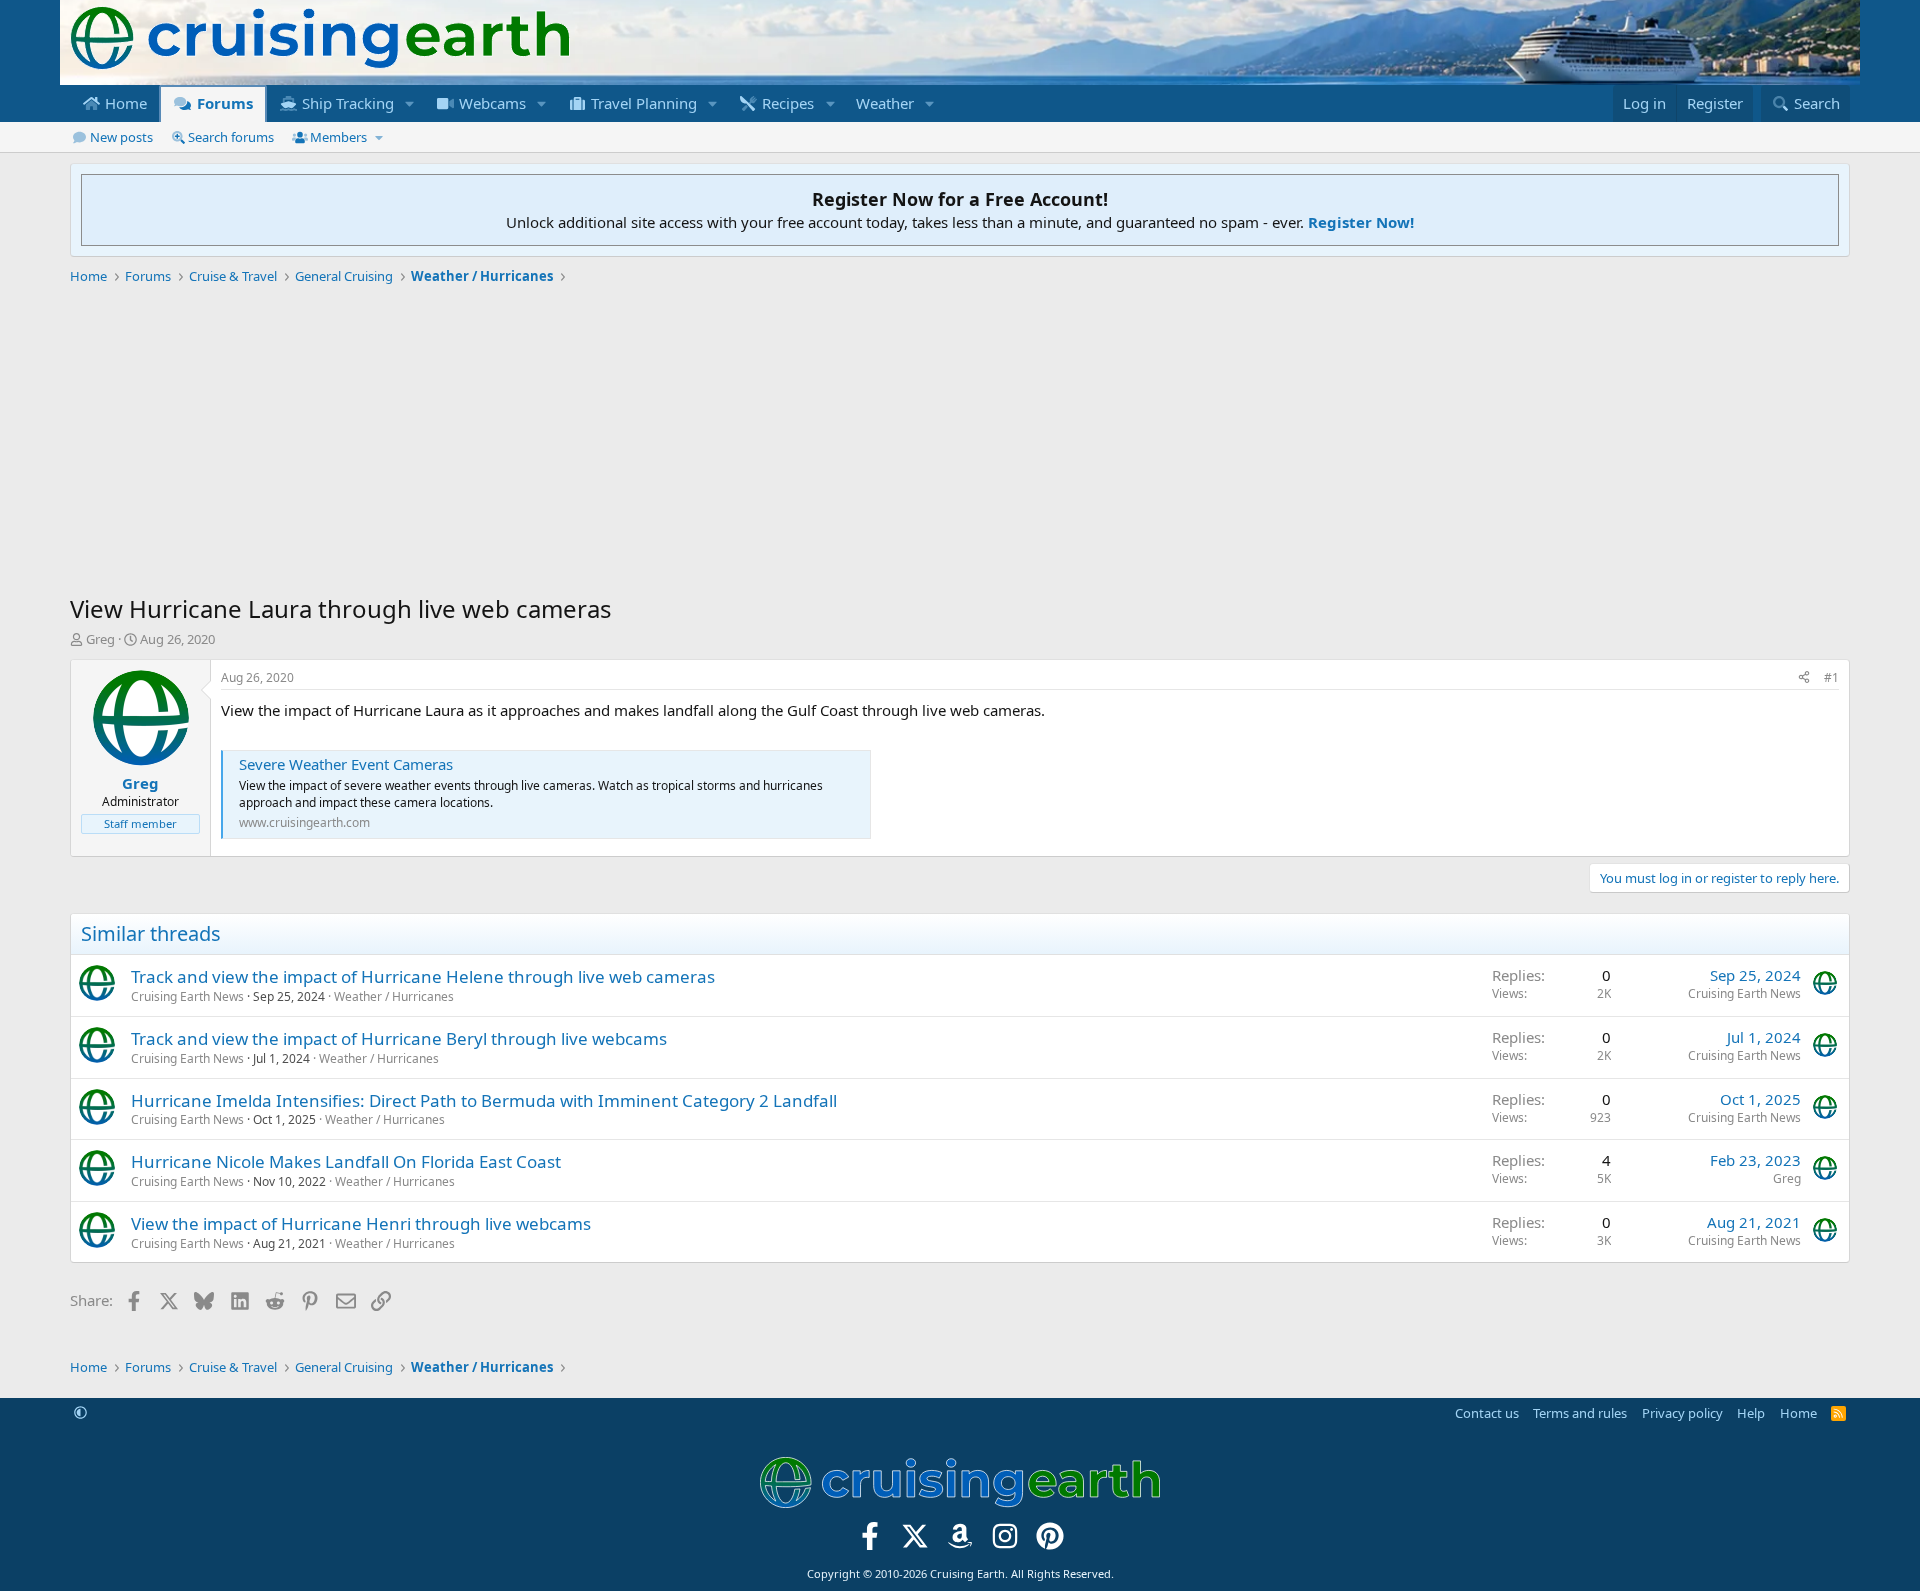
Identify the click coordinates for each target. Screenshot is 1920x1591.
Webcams (490, 103)
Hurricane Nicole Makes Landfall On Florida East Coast (346, 1161)
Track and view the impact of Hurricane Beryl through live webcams (399, 1038)
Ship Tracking (346, 103)
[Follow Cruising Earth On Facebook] (870, 1542)
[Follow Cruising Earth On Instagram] (1004, 1542)
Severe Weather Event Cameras (346, 764)
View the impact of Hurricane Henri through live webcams (361, 1223)
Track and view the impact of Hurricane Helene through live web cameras (423, 976)
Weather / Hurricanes (394, 996)
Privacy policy (1682, 1413)
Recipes (786, 103)
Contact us (1487, 1413)
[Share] (1804, 678)
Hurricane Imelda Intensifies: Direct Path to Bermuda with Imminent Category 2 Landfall (484, 1100)
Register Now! (1361, 222)
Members (338, 137)
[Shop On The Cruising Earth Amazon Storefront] (960, 1542)
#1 (1831, 677)
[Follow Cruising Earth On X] (915, 1542)
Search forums (231, 137)
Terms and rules (1580, 1413)
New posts (121, 137)
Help (1751, 1413)
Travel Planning (642, 103)
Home (124, 103)
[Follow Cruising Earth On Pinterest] (1049, 1542)
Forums (223, 103)
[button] (410, 103)
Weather (885, 103)
